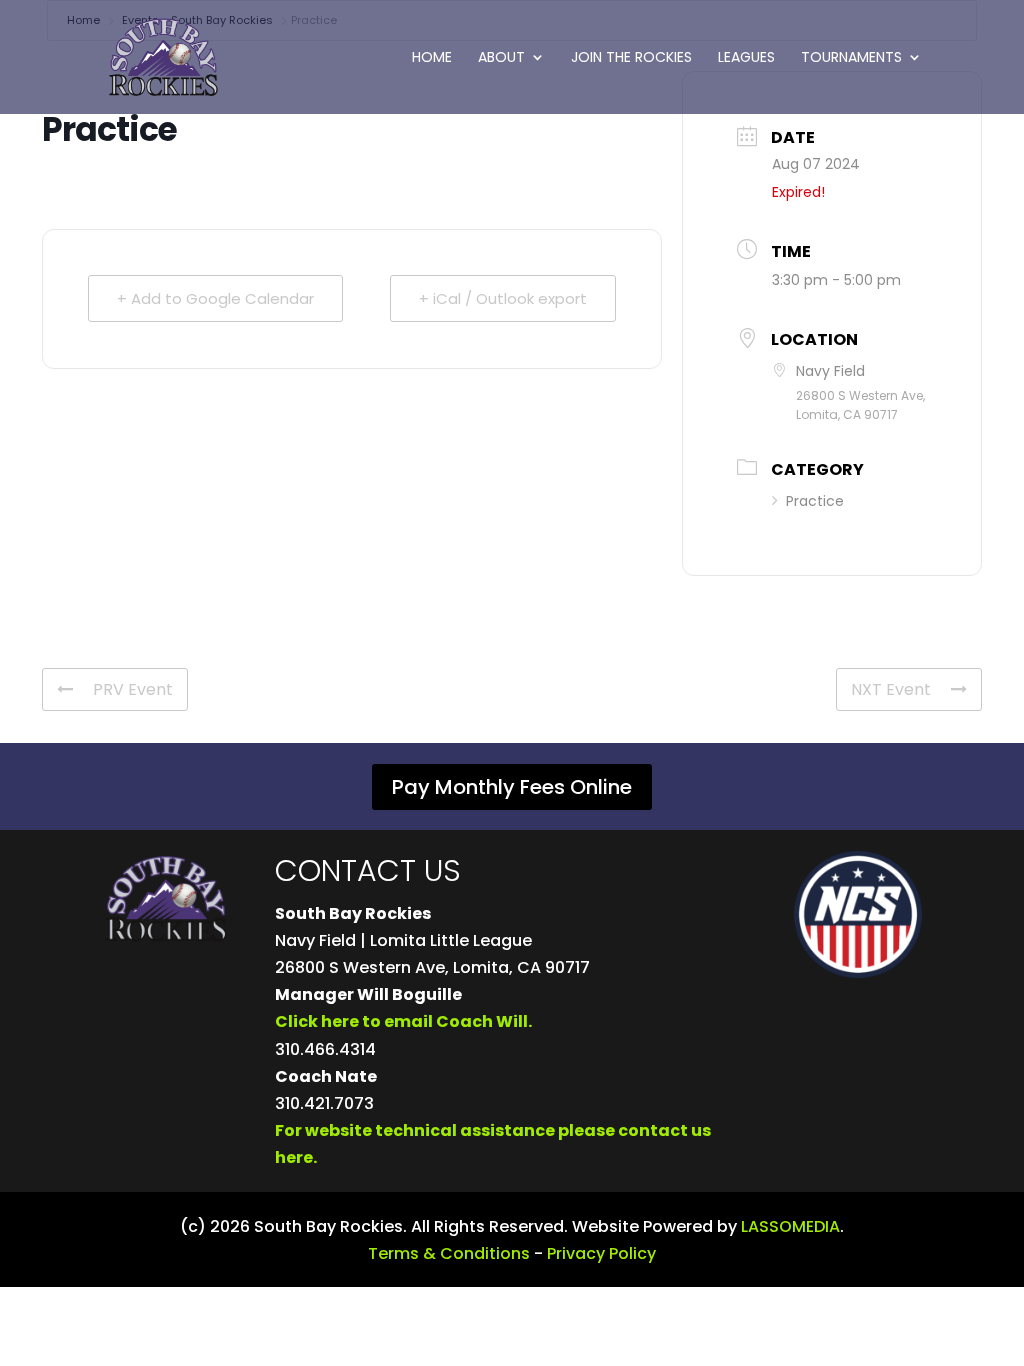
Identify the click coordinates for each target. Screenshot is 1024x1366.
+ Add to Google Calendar (215, 298)
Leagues (746, 58)
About (501, 58)
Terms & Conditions (449, 1253)
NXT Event (891, 689)
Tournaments (851, 58)
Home (432, 58)
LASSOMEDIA (790, 1226)
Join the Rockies (631, 58)
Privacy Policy (601, 1253)
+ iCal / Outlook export (503, 298)
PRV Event (133, 689)
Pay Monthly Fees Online (512, 787)
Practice (815, 501)
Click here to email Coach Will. (403, 1021)
